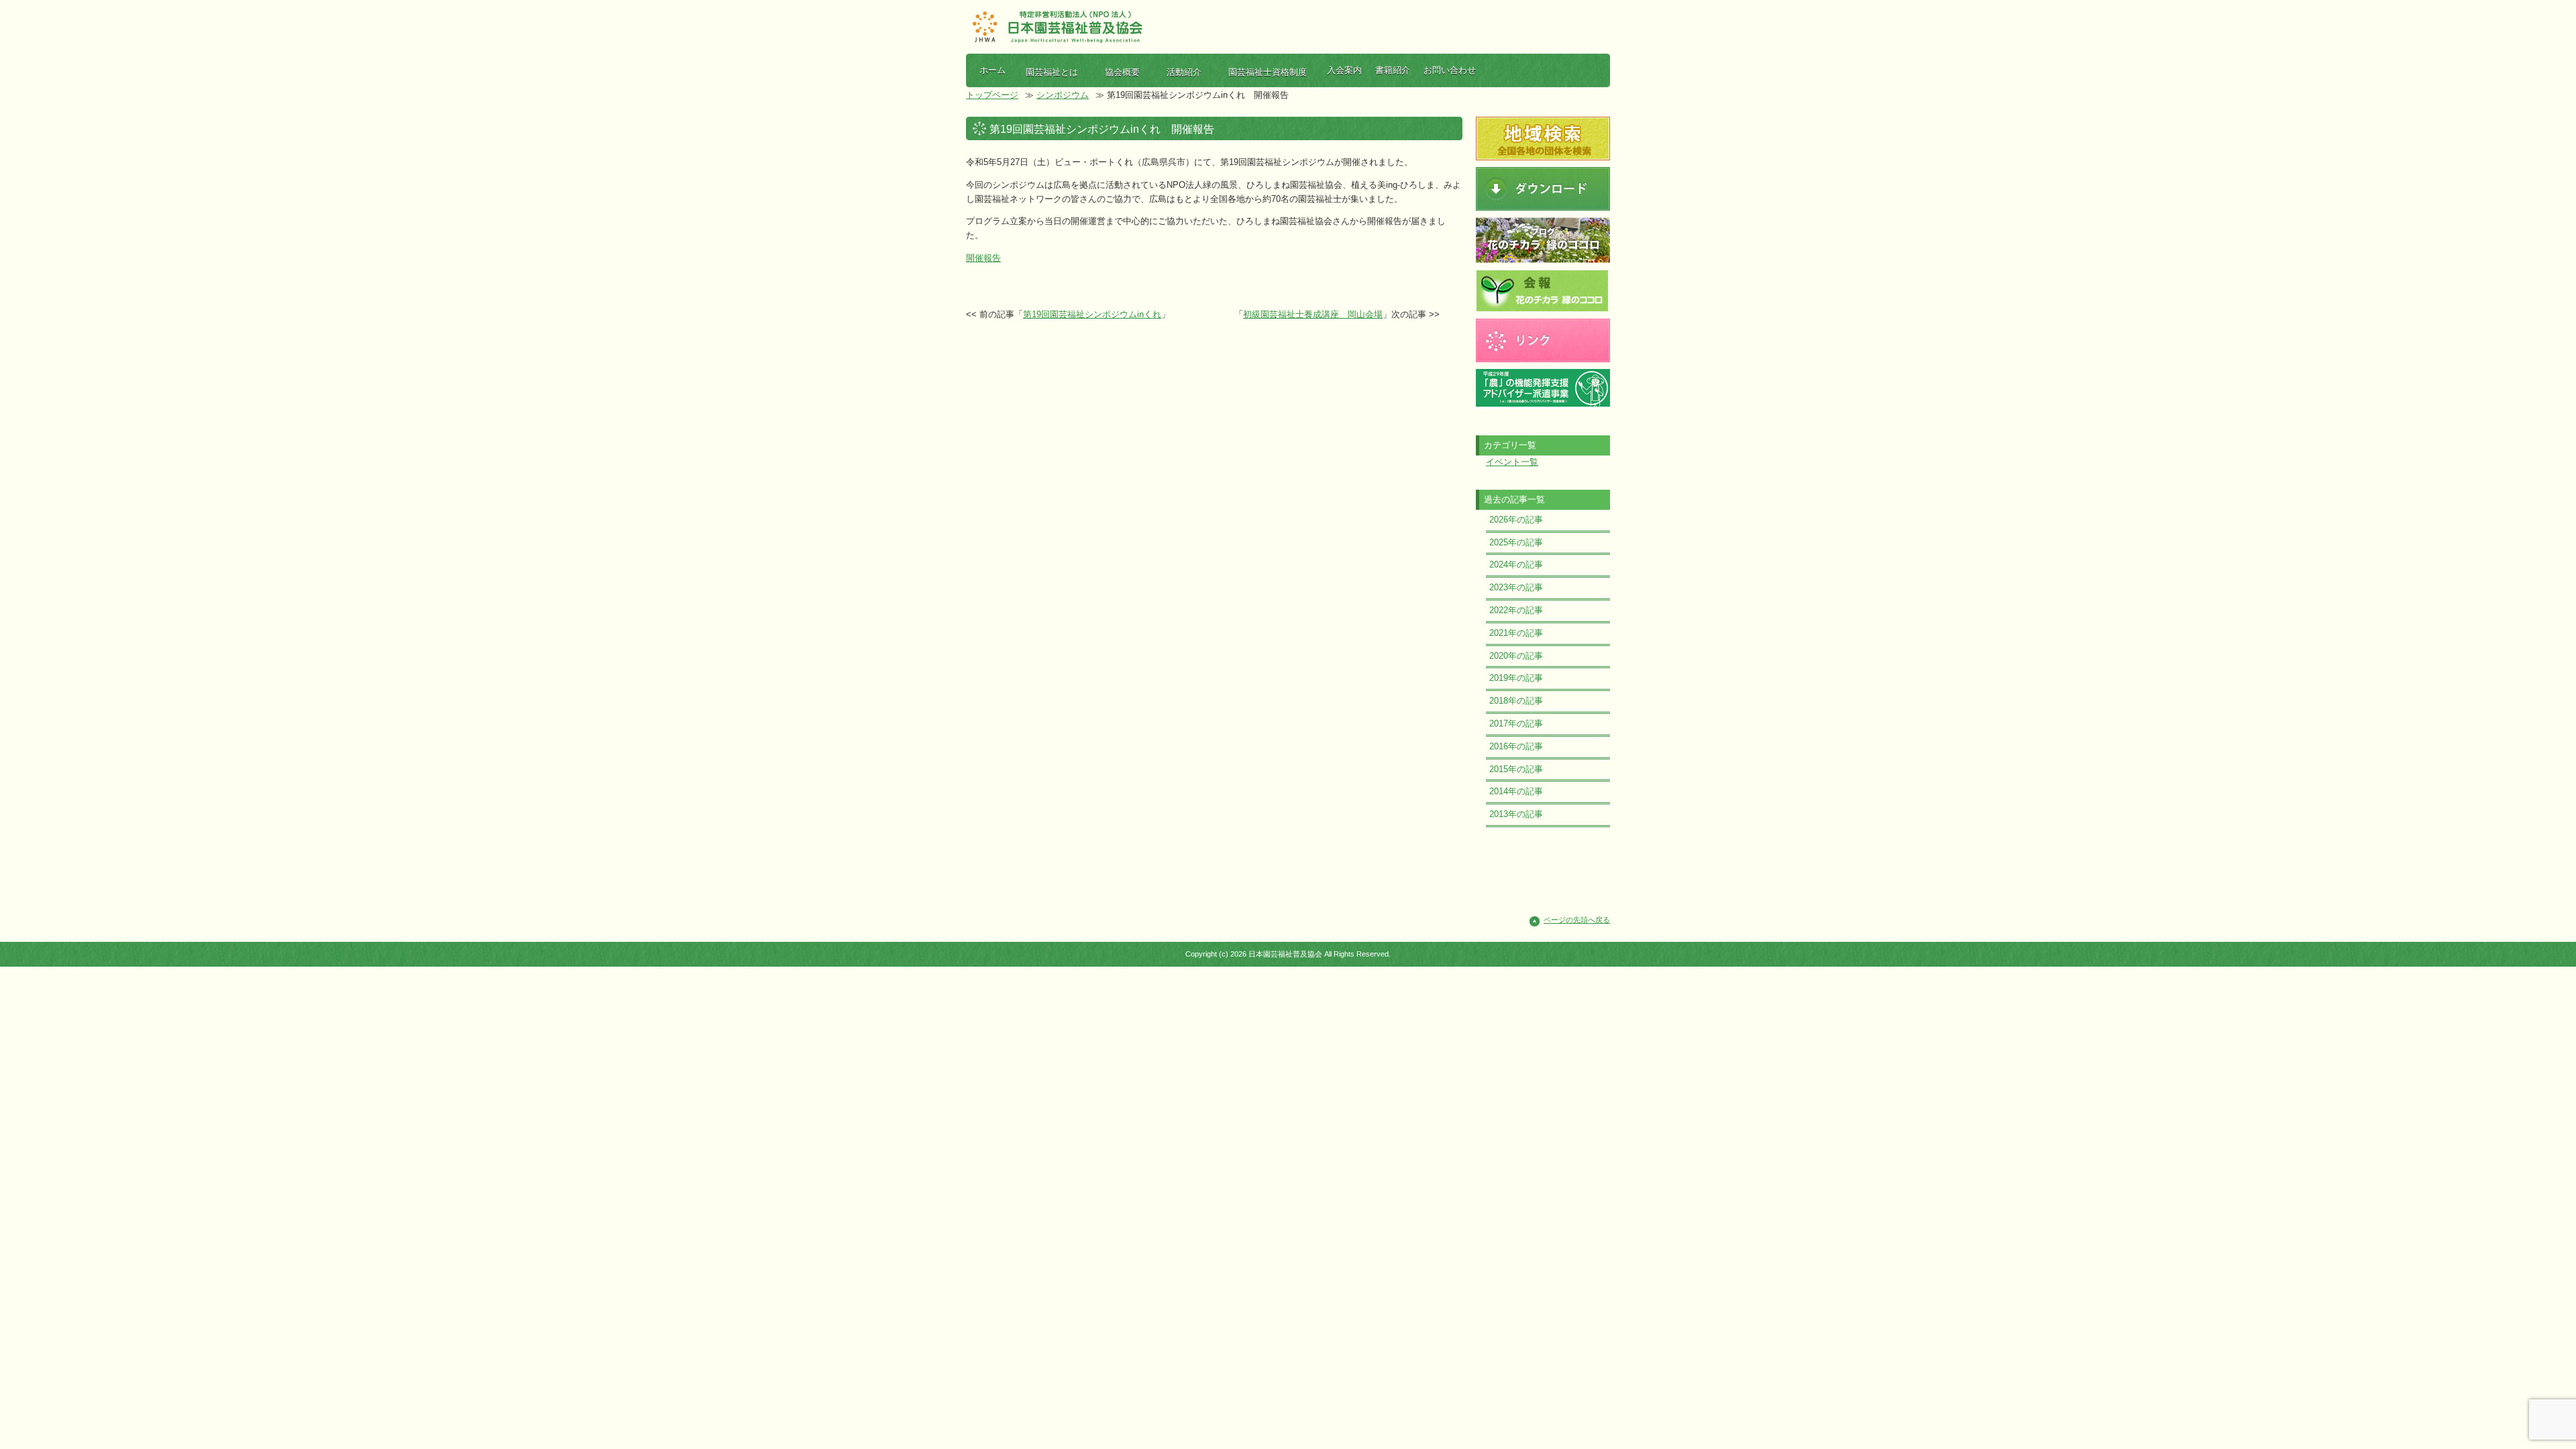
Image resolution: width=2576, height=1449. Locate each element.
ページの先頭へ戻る (1577, 920)
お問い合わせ (1450, 70)
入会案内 (1344, 70)
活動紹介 (1184, 72)
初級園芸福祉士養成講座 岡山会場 (1313, 314)
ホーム (992, 70)
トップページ (992, 95)
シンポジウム (1063, 95)
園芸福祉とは (1052, 72)
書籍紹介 (1393, 70)
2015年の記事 (1516, 769)
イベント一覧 (1512, 462)
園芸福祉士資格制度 (1268, 72)
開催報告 (983, 258)
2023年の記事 (1516, 587)
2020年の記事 (1516, 656)
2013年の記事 (1516, 814)
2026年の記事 (1516, 520)
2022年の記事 (1516, 610)
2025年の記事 (1516, 542)
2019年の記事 (1516, 678)
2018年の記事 (1516, 701)
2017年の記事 (1516, 723)
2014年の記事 (1516, 791)
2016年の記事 (1516, 746)
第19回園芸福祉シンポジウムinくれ (1092, 314)
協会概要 (1122, 72)
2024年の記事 (1516, 565)
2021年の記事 (1516, 633)
